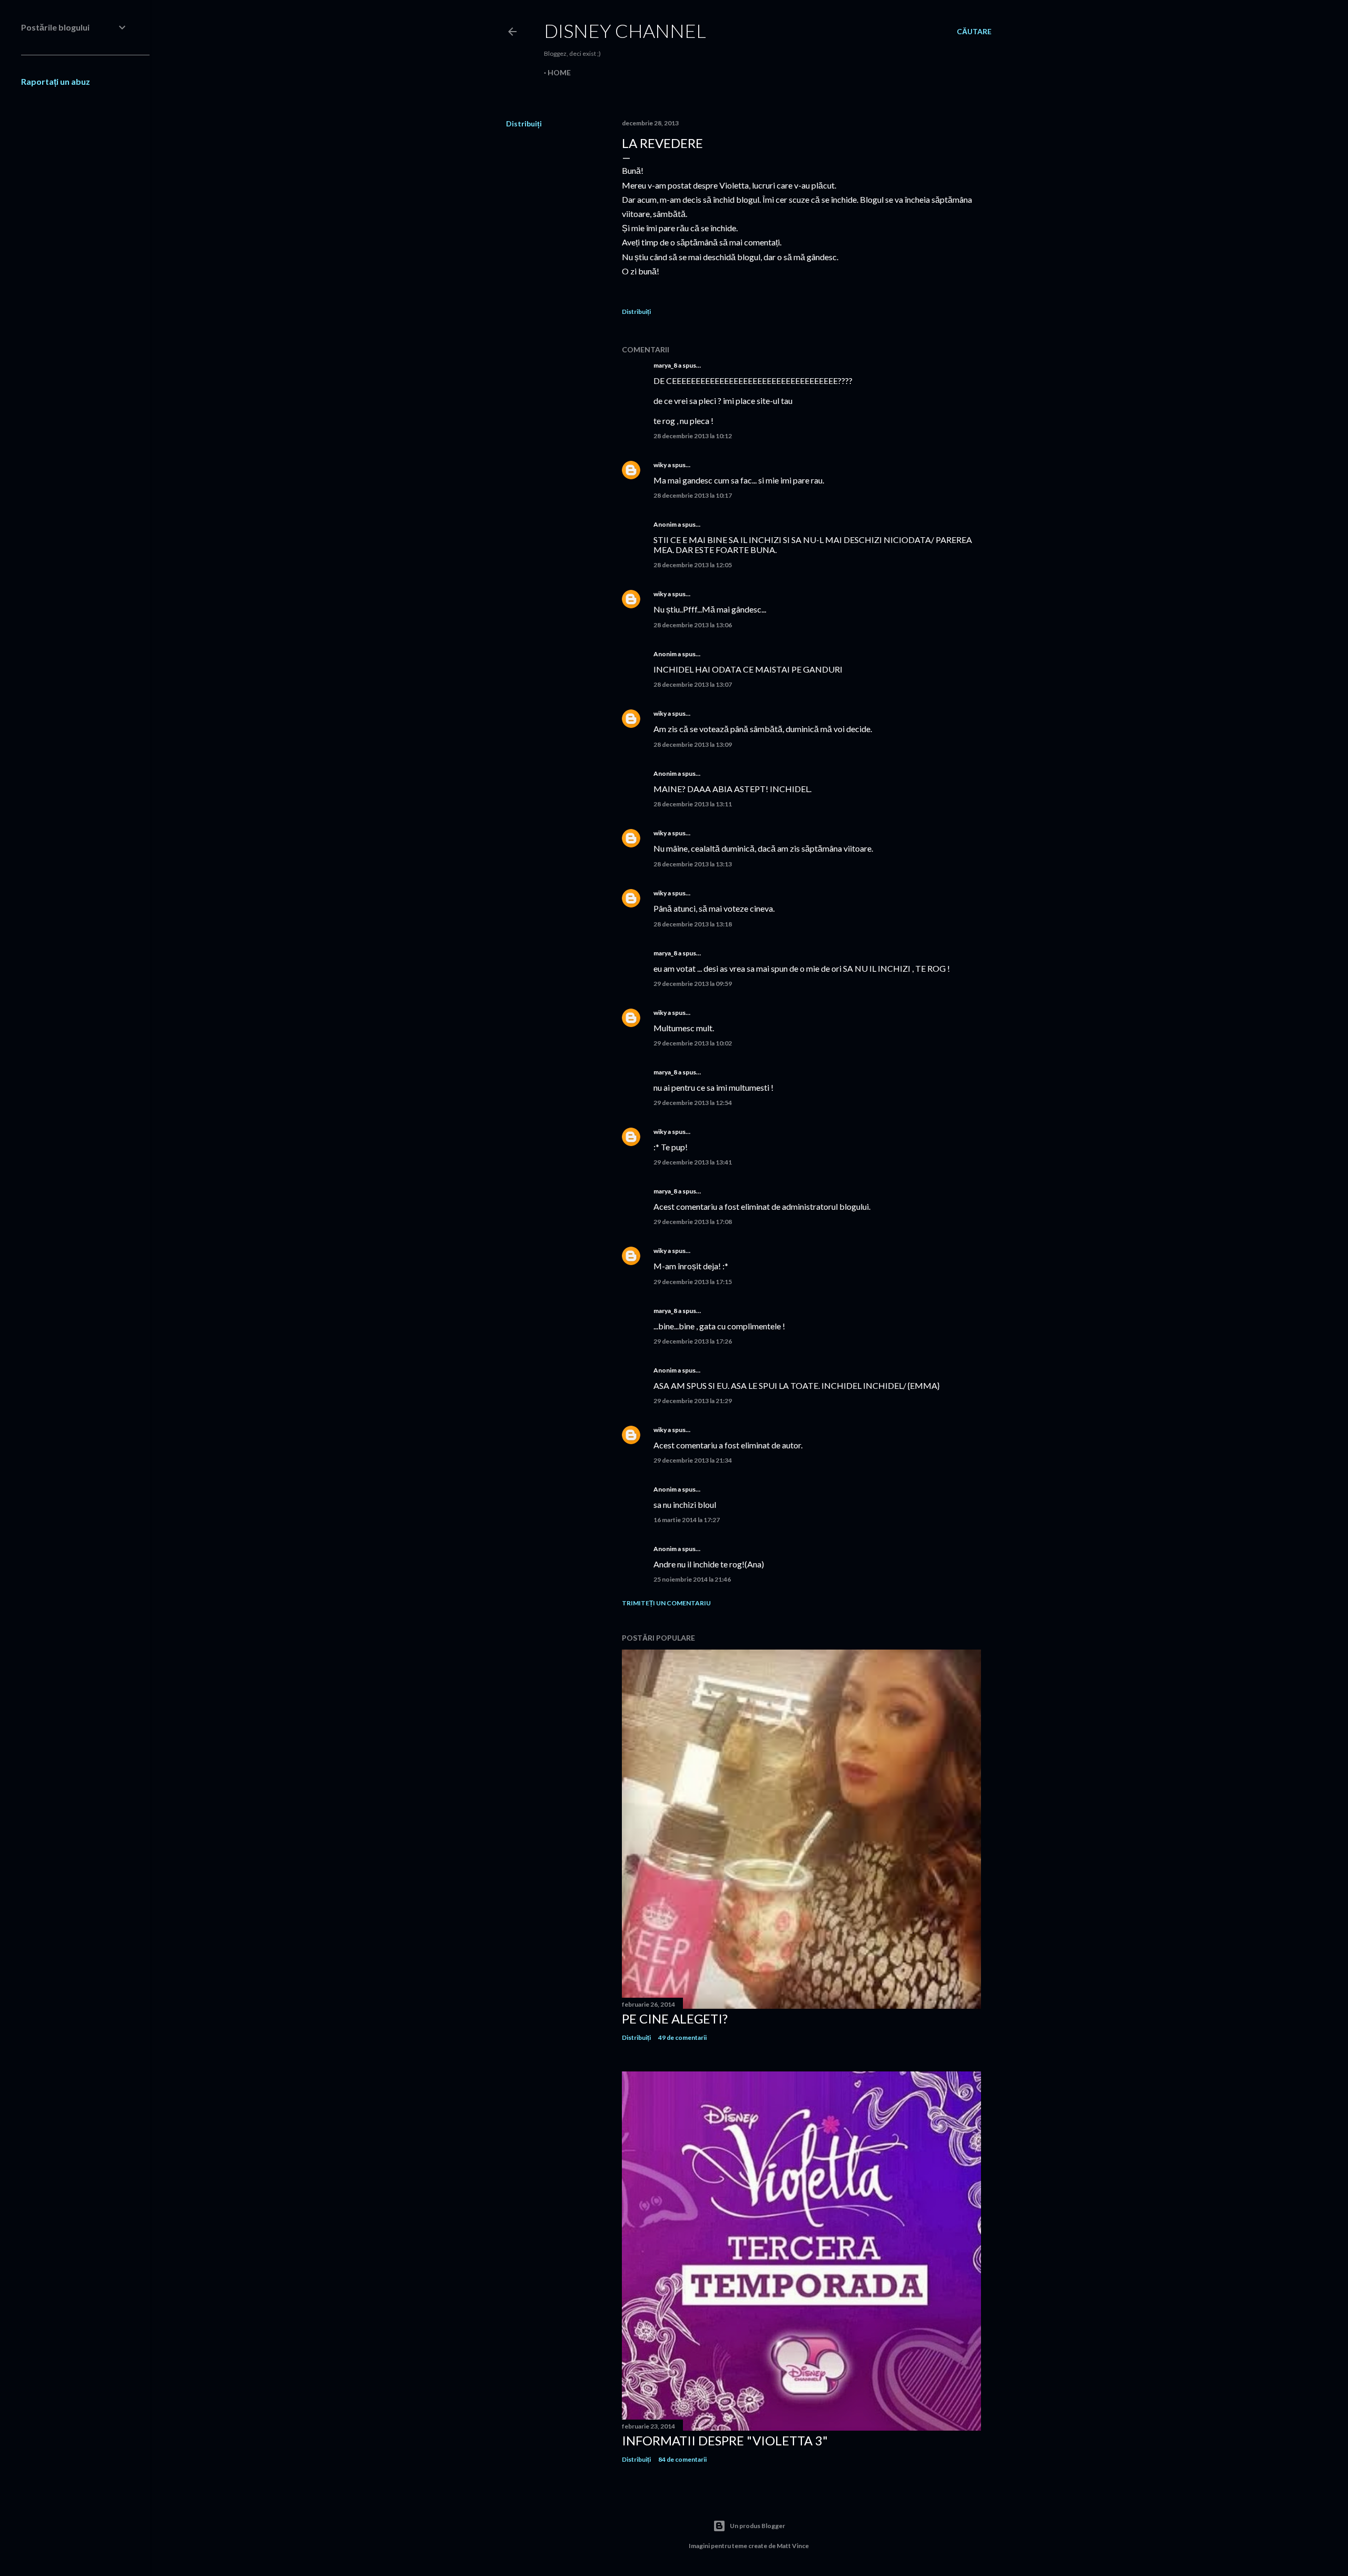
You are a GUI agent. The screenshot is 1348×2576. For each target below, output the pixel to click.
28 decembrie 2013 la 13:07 (693, 684)
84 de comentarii (682, 2459)
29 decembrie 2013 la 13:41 (693, 1162)
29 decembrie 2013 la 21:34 (693, 1460)
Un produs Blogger (757, 2526)
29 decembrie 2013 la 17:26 (693, 1341)
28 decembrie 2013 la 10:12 (693, 436)
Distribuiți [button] (524, 124)
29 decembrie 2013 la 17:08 (693, 1222)
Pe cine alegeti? (675, 2019)
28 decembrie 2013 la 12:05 (693, 565)
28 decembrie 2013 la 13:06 (693, 625)
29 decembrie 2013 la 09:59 (693, 984)
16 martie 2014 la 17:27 (687, 1520)
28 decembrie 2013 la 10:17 (693, 495)
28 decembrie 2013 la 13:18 (693, 924)
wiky (660, 465)
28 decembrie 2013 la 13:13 (693, 864)
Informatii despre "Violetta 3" (725, 2440)
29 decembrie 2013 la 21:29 (693, 1401)
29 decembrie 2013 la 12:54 (693, 1103)
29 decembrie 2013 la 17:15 (693, 1282)
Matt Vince (793, 2546)
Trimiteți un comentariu (666, 1603)
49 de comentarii (682, 2037)
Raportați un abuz (56, 81)
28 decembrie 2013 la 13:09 (693, 744)
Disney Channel (625, 31)
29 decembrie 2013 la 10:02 (693, 1043)
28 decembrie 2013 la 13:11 (693, 804)
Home (559, 72)
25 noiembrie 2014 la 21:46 (692, 1579)
